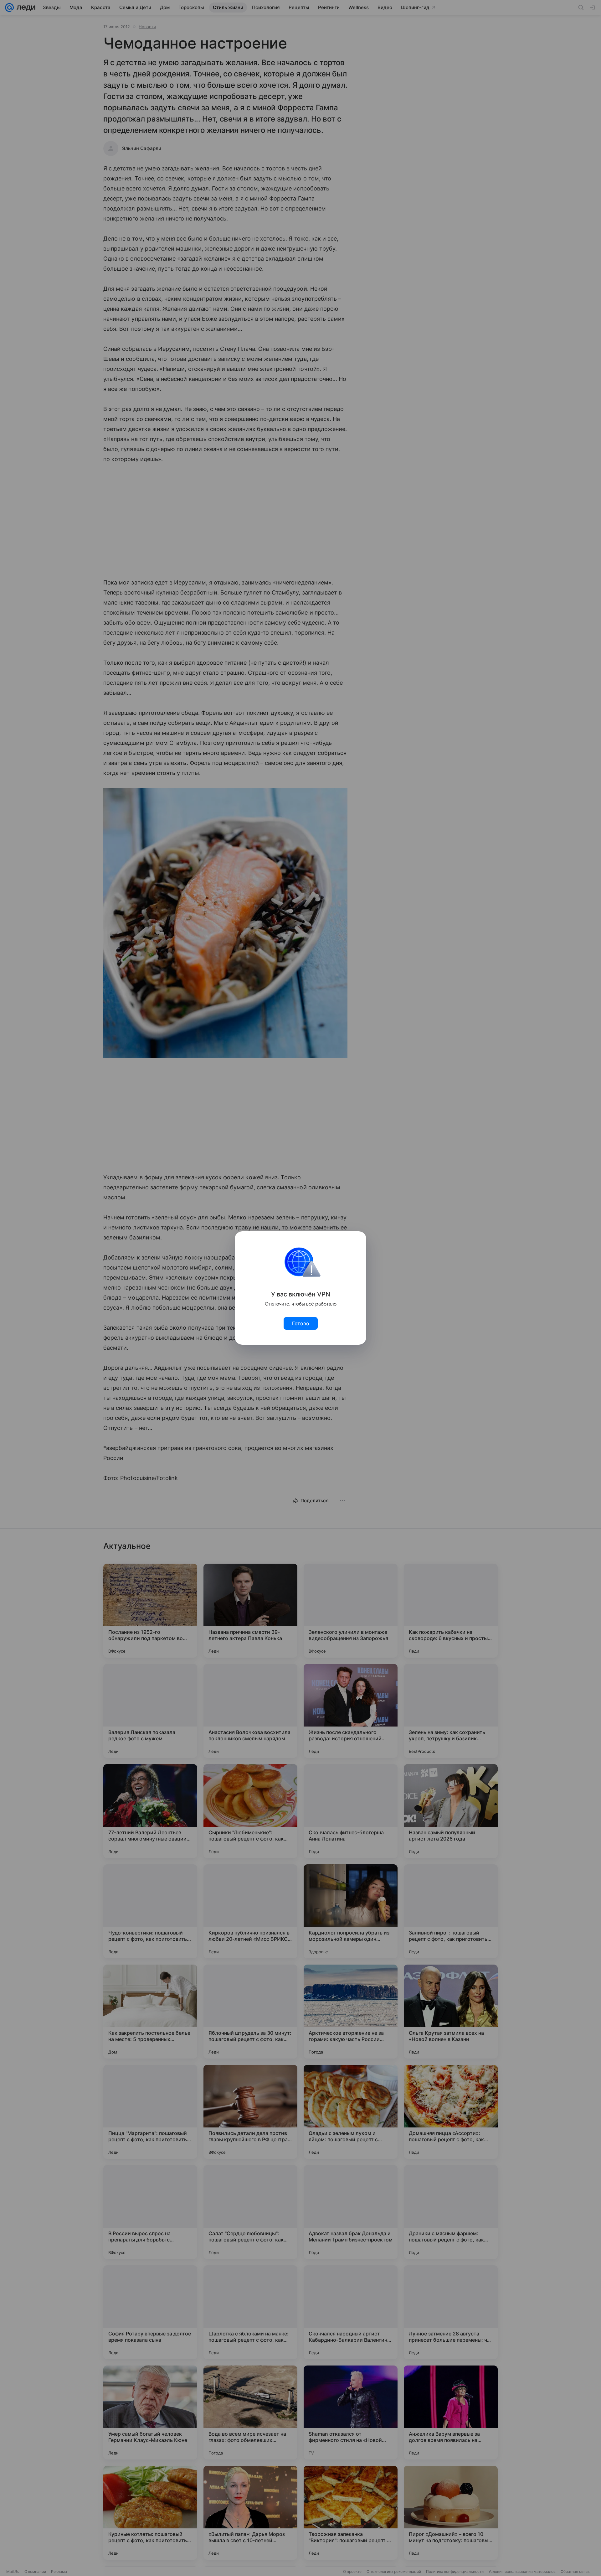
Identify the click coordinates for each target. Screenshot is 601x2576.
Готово (301, 1323)
